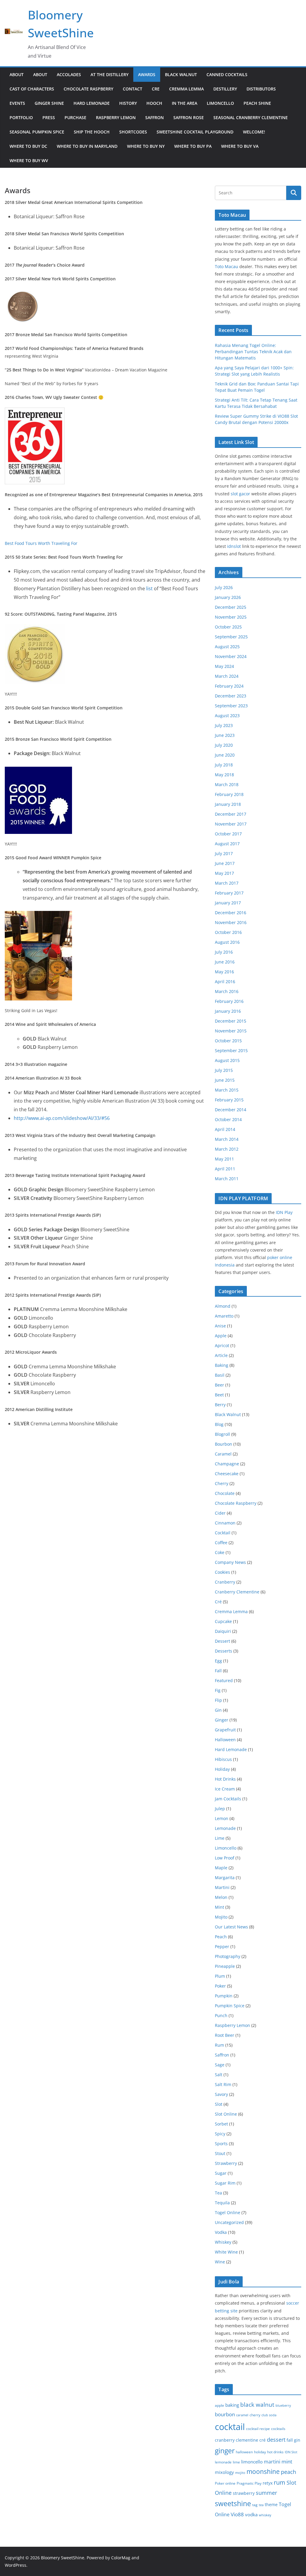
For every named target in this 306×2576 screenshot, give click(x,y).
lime (236, 2462)
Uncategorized (229, 2222)
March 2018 (227, 784)
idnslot (234, 546)
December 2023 (231, 696)
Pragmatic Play (249, 2483)
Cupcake (223, 1621)
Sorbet (221, 2124)
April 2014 (225, 1129)
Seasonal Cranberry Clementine (251, 117)
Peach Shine (257, 103)
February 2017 (229, 893)
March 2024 (227, 676)
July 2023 (224, 725)
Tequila (222, 2203)
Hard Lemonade (92, 103)
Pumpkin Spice (230, 2006)
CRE (156, 89)
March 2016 (227, 991)
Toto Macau (227, 266)
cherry (255, 2415)
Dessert (222, 1641)
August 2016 (227, 942)
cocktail (230, 2427)
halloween (244, 2452)
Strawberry (226, 2163)
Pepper (222, 1946)
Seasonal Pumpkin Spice (37, 132)
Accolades (69, 74)
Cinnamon (225, 1523)
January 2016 (228, 1011)
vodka (251, 2514)
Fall (218, 1671)
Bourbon (224, 1444)
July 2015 (224, 1070)
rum (280, 2482)
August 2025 (227, 647)
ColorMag (121, 2558)
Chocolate (225, 1493)
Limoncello (220, 103)
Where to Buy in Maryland (87, 146)
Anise (220, 1326)
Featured (224, 1680)
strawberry (244, 2493)
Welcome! (254, 132)
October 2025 (228, 627)
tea (261, 2505)
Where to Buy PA (193, 146)
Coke (220, 1552)
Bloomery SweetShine (63, 2558)
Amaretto (224, 1316)
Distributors (261, 89)
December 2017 (231, 814)
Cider (220, 1513)
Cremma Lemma (186, 89)
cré (263, 2440)
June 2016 (225, 962)
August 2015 (227, 1060)
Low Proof (225, 1858)
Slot (219, 2104)
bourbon (225, 2414)
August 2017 (227, 844)
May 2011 (224, 1159)
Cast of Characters (32, 89)
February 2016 (229, 1001)
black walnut (257, 2404)
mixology (224, 2472)
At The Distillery (110, 74)
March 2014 (227, 1139)
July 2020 (224, 745)
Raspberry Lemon (116, 117)
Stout (220, 2153)
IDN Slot (291, 2452)
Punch (221, 2015)
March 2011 (227, 1179)
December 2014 (231, 1110)
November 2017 (231, 824)
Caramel (223, 1454)
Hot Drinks (225, 1779)
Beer (219, 1385)
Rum (219, 2045)
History (128, 103)
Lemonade (225, 1828)
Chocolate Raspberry (88, 89)
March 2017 (227, 883)
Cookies (222, 1572)
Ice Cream (225, 1789)
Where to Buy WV (29, 160)
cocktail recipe (258, 2429)
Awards (147, 74)
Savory (221, 2094)
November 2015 (231, 1031)
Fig (218, 1690)
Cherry (222, 1483)
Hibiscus (223, 1759)
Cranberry (225, 1582)
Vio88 (237, 2514)
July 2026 (224, 587)
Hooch (154, 103)
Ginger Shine (49, 103)
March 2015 (227, 1090)
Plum (220, 1976)
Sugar (221, 2173)
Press (49, 117)
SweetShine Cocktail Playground (195, 132)
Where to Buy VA (240, 146)
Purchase (75, 117)
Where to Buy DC (28, 146)
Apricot (222, 1345)
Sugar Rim (225, 2183)
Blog (219, 1424)
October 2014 (228, 1119)
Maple (221, 1868)
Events (17, 103)
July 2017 (224, 853)
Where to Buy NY (146, 146)
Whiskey (223, 2242)
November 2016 (231, 922)
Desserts (224, 1651)
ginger (225, 2451)
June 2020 (225, 755)
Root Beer (225, 2035)
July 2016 (224, 952)
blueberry (283, 2406)
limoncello (252, 2462)
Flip (218, 1700)
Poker (220, 1986)
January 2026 (228, 597)
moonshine (263, 2472)
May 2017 (224, 873)
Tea (218, 2193)
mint (287, 2462)
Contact (133, 89)
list (149, 588)
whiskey (265, 2515)
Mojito (221, 1917)
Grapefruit (225, 1730)
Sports (221, 2144)
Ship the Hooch (92, 132)
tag (255, 2505)
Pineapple (225, 1966)
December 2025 (231, 607)
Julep (220, 1809)
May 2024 (224, 666)
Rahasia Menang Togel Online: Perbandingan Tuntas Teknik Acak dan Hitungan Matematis (253, 352)
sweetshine (233, 2503)
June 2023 (225, 735)
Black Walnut (181, 74)
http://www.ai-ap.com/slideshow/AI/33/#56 (62, 1118)
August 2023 (227, 716)
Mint (219, 1907)
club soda (269, 2415)
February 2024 (229, 686)
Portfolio (21, 117)
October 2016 (228, 932)
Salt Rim (223, 2084)
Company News (230, 1562)
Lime (220, 1838)
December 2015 (231, 1021)
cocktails (278, 2429)
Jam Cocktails (228, 1799)
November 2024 (231, 656)
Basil (220, 1375)
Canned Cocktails (227, 74)
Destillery (225, 89)
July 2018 (224, 765)
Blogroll (222, 1434)
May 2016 (224, 972)
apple (219, 2405)
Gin (218, 1710)
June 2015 (225, 1080)
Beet (219, 1395)
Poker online (225, 2483)
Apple (221, 1336)
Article (221, 1355)
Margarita (225, 1878)
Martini (222, 1887)
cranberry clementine (237, 2440)
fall (290, 2440)
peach (289, 2472)
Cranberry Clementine (237, 1592)
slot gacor (240, 494)
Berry (220, 1405)
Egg (218, 1661)
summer (266, 2493)
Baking (222, 1365)
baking (232, 2405)
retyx (268, 2483)
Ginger (222, 1720)
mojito (240, 2473)
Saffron (154, 117)
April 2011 (225, 1169)
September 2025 (231, 637)
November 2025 (231, 617)
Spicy (220, 2134)
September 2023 (231, 706)
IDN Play (284, 1212)
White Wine (226, 2252)
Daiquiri (223, 1631)
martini (272, 2462)
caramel (242, 2415)
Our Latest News (231, 1927)
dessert (276, 2440)
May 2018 (224, 775)
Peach (221, 1937)
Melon (221, 1897)
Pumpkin (224, 1996)
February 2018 (229, 794)
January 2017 (228, 903)
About (17, 74)
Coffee (221, 1543)
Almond (223, 1306)
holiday (260, 2452)
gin (297, 2440)
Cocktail (223, 1533)
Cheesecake (227, 1474)
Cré (218, 1602)
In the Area (185, 103)
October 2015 (228, 1041)
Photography (228, 1956)
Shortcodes (133, 132)
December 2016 (231, 913)
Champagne (227, 1464)
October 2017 (228, 834)
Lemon (222, 1818)
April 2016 (225, 982)
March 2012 (227, 1149)
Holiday (222, 1769)
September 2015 (231, 1050)
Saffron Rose (189, 117)
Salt (219, 2075)
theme (271, 2504)
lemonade (223, 2462)
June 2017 (225, 863)
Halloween (225, 1740)
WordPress (16, 2565)
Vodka (221, 2232)
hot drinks (275, 2452)
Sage (220, 2065)
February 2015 (229, 1100)
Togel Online (228, 2212)
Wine (220, 2262)
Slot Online (226, 2114)
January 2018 (228, 804)
